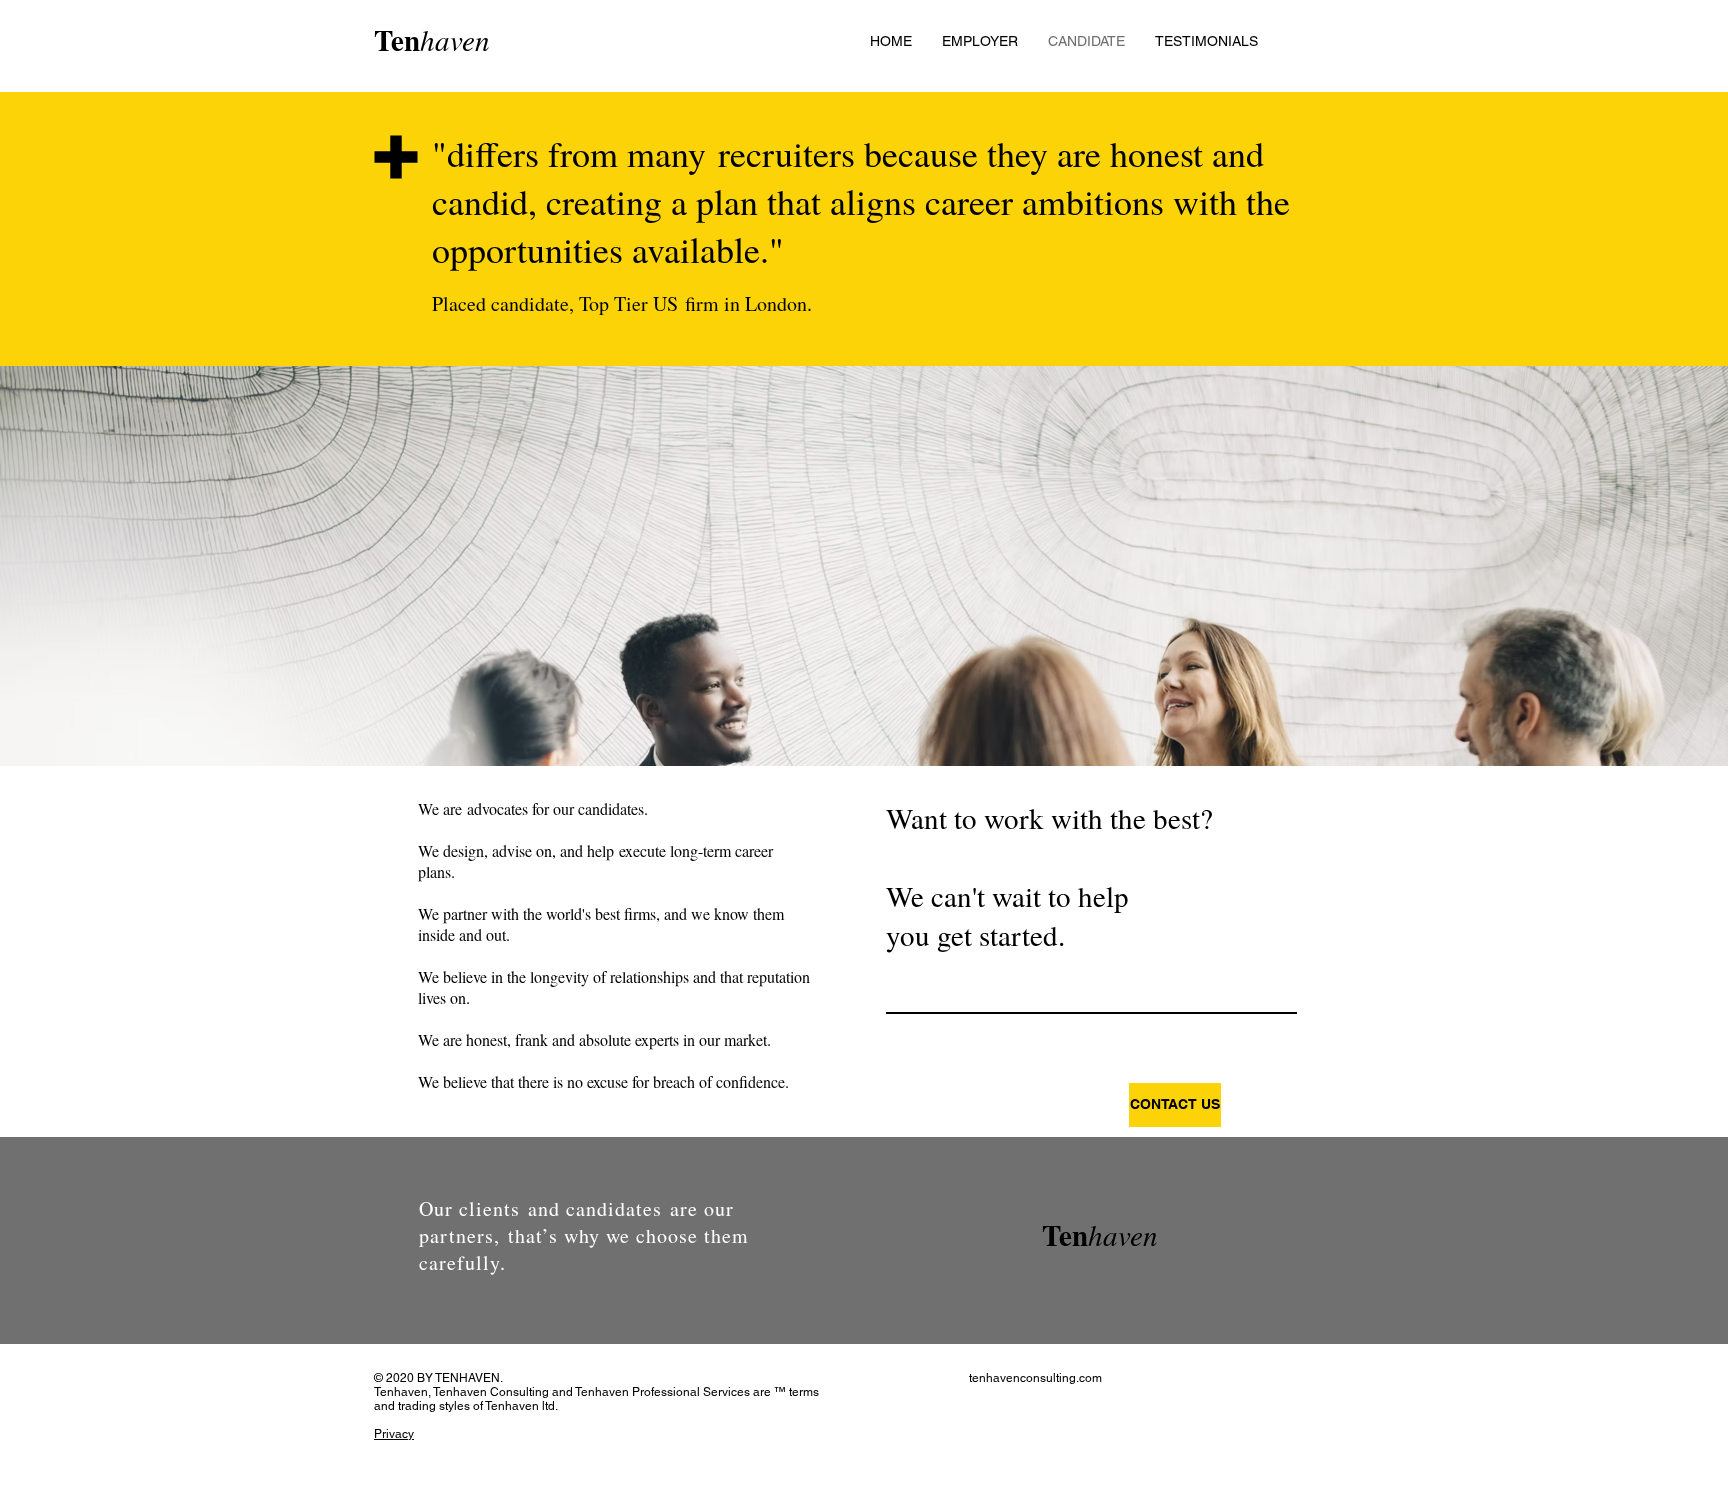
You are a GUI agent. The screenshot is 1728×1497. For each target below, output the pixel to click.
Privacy (394, 1434)
